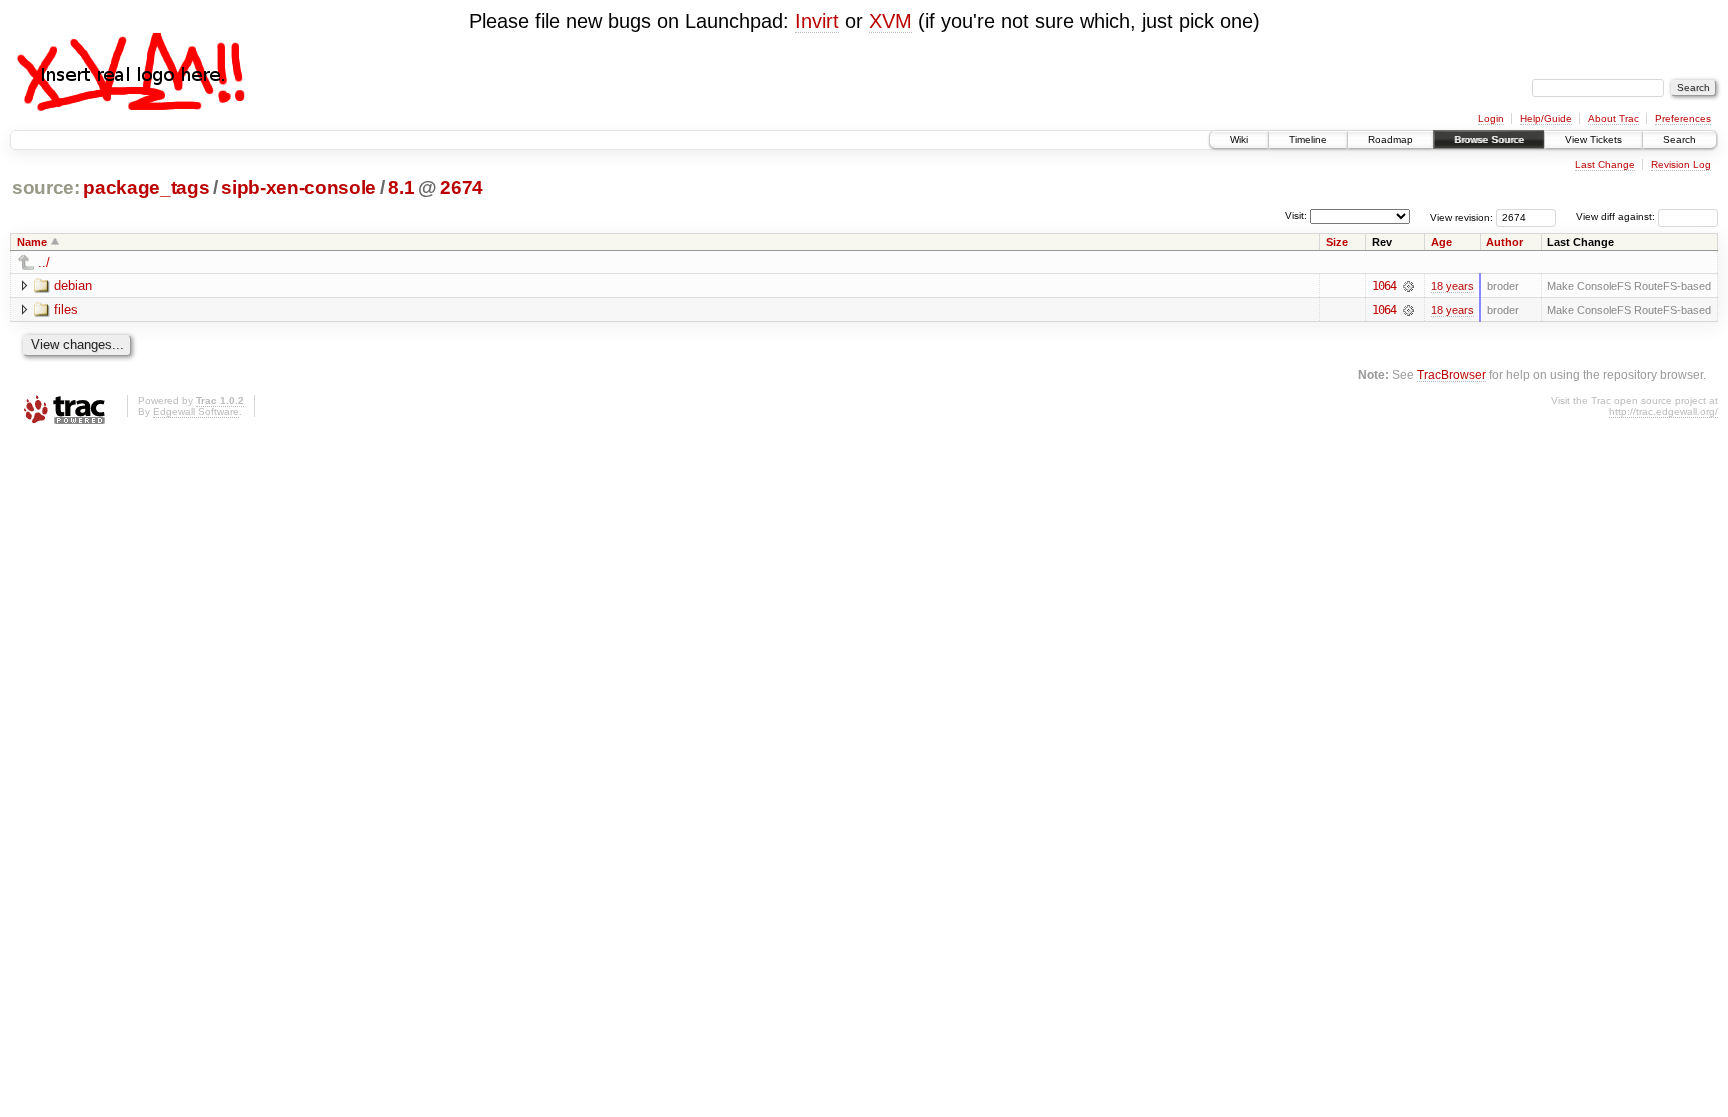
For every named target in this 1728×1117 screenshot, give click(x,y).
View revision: (1461, 216)
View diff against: (1617, 216)
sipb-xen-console (298, 187)
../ (44, 262)
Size (1337, 242)
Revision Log (1681, 164)
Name (32, 242)
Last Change (1605, 164)
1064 (1384, 286)
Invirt (817, 21)
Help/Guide (1546, 118)
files (66, 309)
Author (1504, 242)
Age (1441, 242)
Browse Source (1489, 139)
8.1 (401, 187)
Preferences (1683, 118)
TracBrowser (1451, 374)
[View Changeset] (1408, 286)
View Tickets (1593, 139)
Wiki (1239, 139)
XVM (890, 21)
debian (73, 285)
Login (1491, 118)
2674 (461, 187)
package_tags (146, 187)
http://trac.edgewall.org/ (1663, 411)
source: (46, 187)
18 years (1452, 286)
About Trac (1613, 118)
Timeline (1308, 139)
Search (1679, 139)
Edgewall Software (196, 411)
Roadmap (1390, 139)
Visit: (1296, 215)
